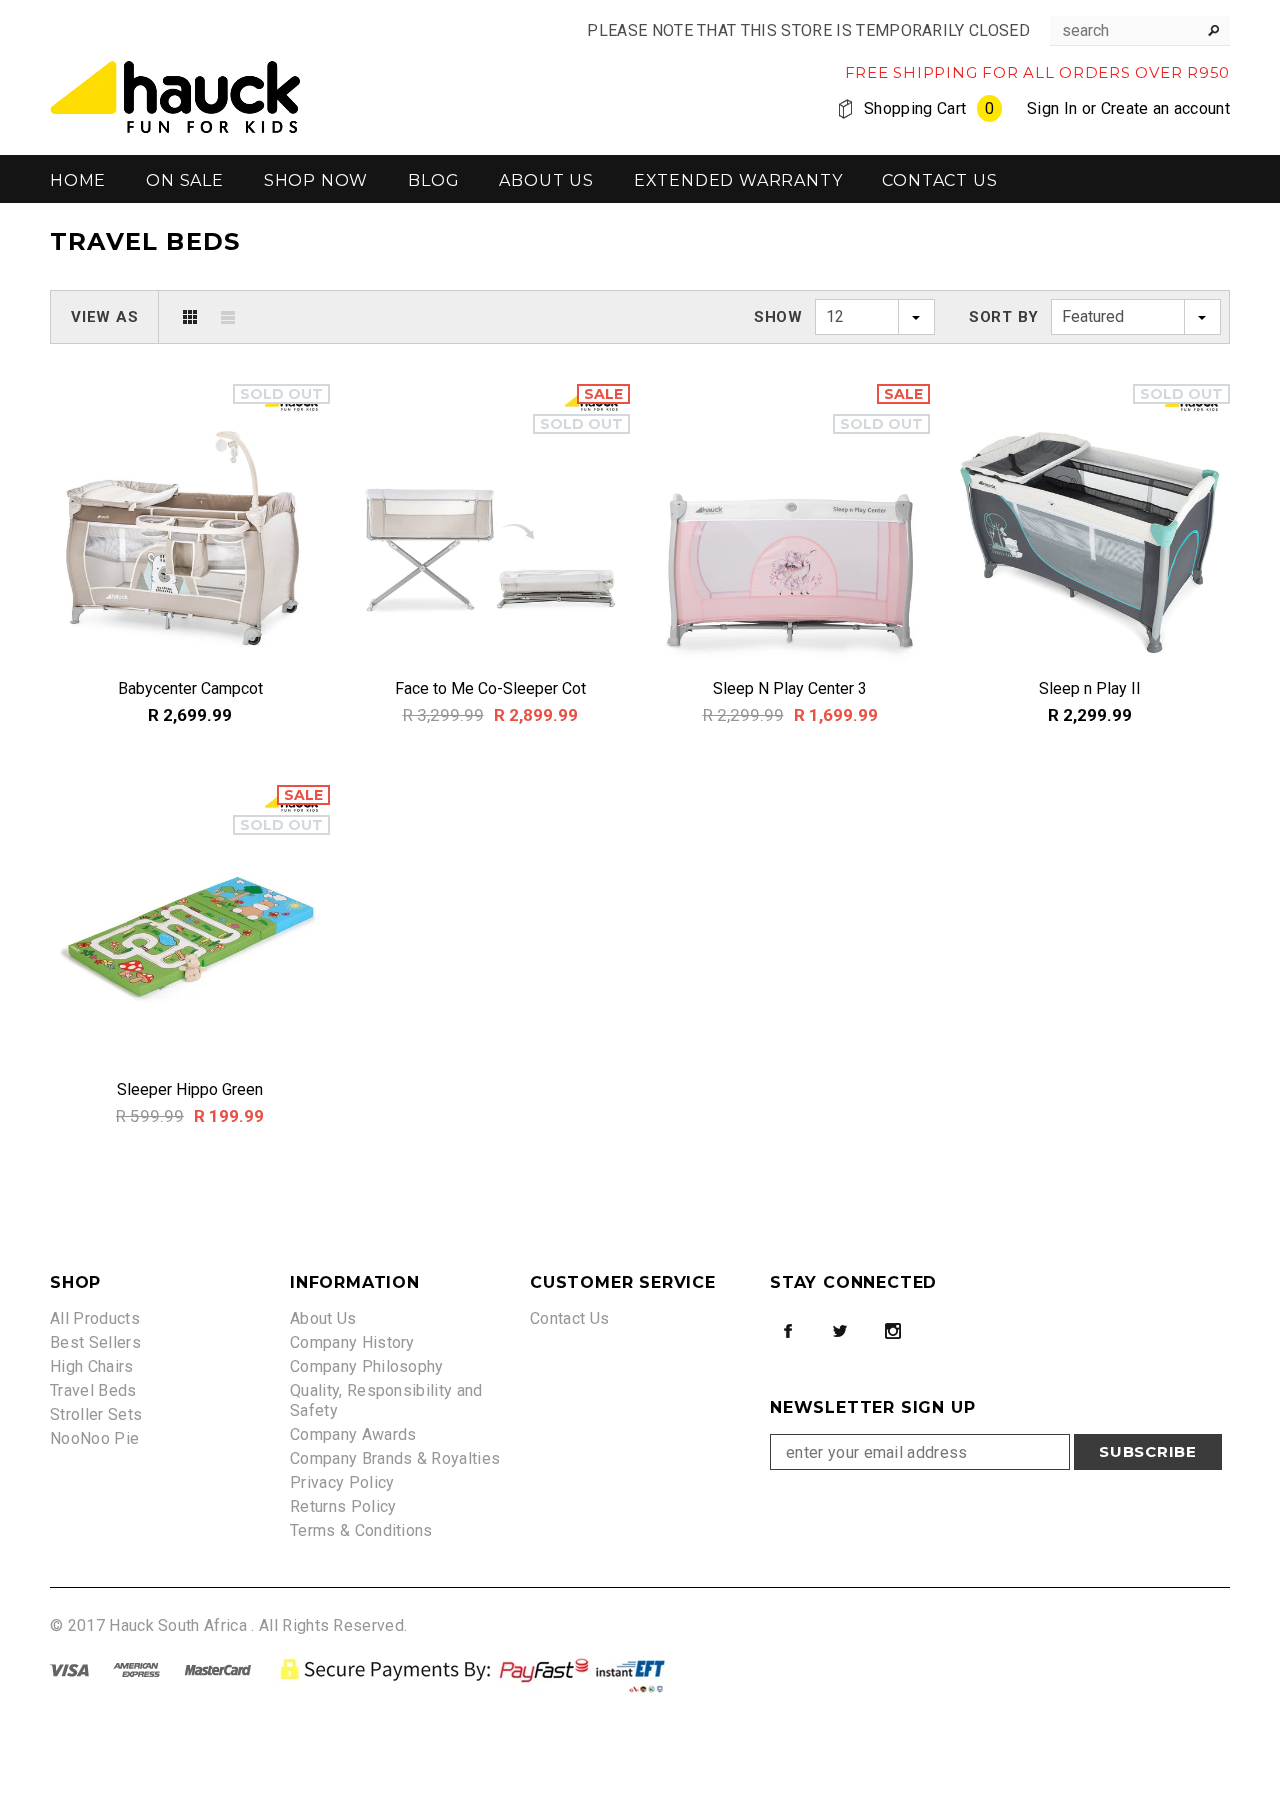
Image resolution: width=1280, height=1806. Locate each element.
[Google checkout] (476, 1668)
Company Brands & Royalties (395, 1458)
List (228, 317)
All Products (95, 1318)
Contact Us (569, 1318)
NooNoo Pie (94, 1438)
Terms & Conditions (361, 1530)
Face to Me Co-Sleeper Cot (490, 688)
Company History (352, 1342)
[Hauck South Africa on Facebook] (788, 1331)
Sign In (1052, 108)
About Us (323, 1318)
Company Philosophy (367, 1366)
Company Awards (353, 1434)
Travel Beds (93, 1390)
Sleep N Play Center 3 (790, 688)
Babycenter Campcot (190, 688)
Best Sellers (95, 1342)
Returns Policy (343, 1506)
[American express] (136, 1668)
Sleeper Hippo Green (190, 1089)
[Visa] (69, 1668)
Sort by (1004, 317)
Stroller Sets (96, 1414)
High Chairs (92, 1366)
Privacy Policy (342, 1482)
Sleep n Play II (1090, 688)
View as (104, 317)
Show (778, 317)
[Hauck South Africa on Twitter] (840, 1331)
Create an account (1165, 108)
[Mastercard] (218, 1668)
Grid (190, 317)
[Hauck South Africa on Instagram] (893, 1331)
